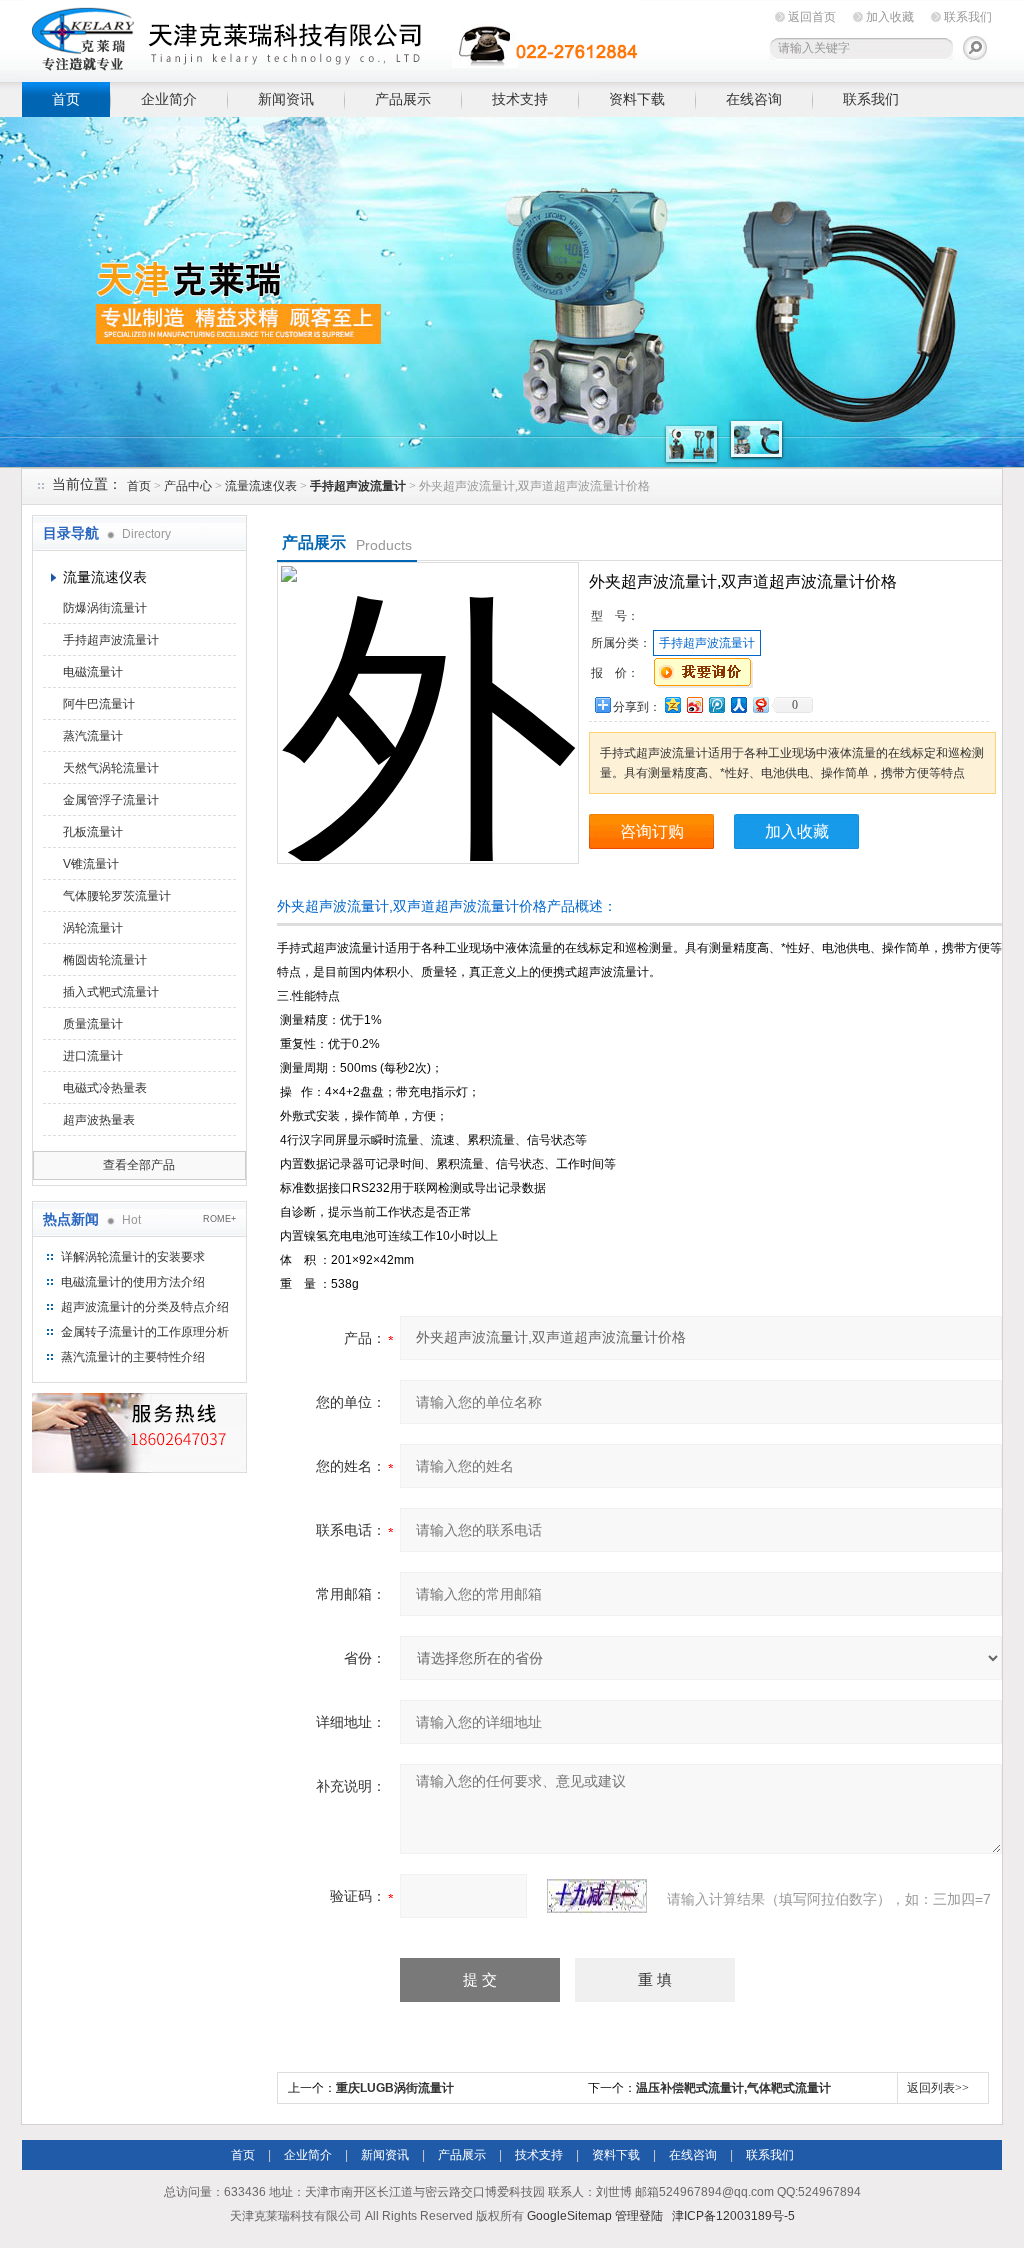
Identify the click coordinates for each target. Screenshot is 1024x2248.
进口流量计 (93, 1056)
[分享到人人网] (738, 704)
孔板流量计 (93, 832)
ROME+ (219, 1219)
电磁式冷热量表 (105, 1088)
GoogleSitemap (569, 2216)
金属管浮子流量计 (111, 800)
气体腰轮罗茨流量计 (117, 896)
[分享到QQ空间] (672, 704)
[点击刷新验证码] (597, 1896)
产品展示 (403, 99)
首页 (66, 99)
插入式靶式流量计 (111, 992)
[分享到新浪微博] (694, 704)
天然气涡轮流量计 (111, 768)
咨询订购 (652, 831)
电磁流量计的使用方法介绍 (133, 1282)
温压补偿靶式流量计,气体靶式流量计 (733, 2088)
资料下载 (637, 99)
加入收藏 (890, 17)
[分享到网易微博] (760, 704)
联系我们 (968, 17)
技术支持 (520, 99)
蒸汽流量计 (93, 736)
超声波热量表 (99, 1120)
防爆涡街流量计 (105, 608)
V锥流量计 (91, 864)
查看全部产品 (139, 1165)
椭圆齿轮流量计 (105, 960)
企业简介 (169, 99)
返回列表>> (938, 2088)
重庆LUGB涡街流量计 (395, 2088)
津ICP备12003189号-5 (733, 2216)
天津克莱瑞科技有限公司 (332, 37)
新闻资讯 (286, 99)
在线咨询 (754, 99)
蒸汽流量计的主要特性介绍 (133, 1357)
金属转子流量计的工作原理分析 (145, 1332)
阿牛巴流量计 (99, 704)
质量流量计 (93, 1024)
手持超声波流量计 (111, 640)
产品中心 (188, 486)
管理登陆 (639, 2216)
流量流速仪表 (261, 486)
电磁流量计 (93, 672)
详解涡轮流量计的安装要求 (133, 1257)
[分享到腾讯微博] (716, 704)
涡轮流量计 (93, 928)
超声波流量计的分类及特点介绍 (145, 1307)
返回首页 (812, 17)
